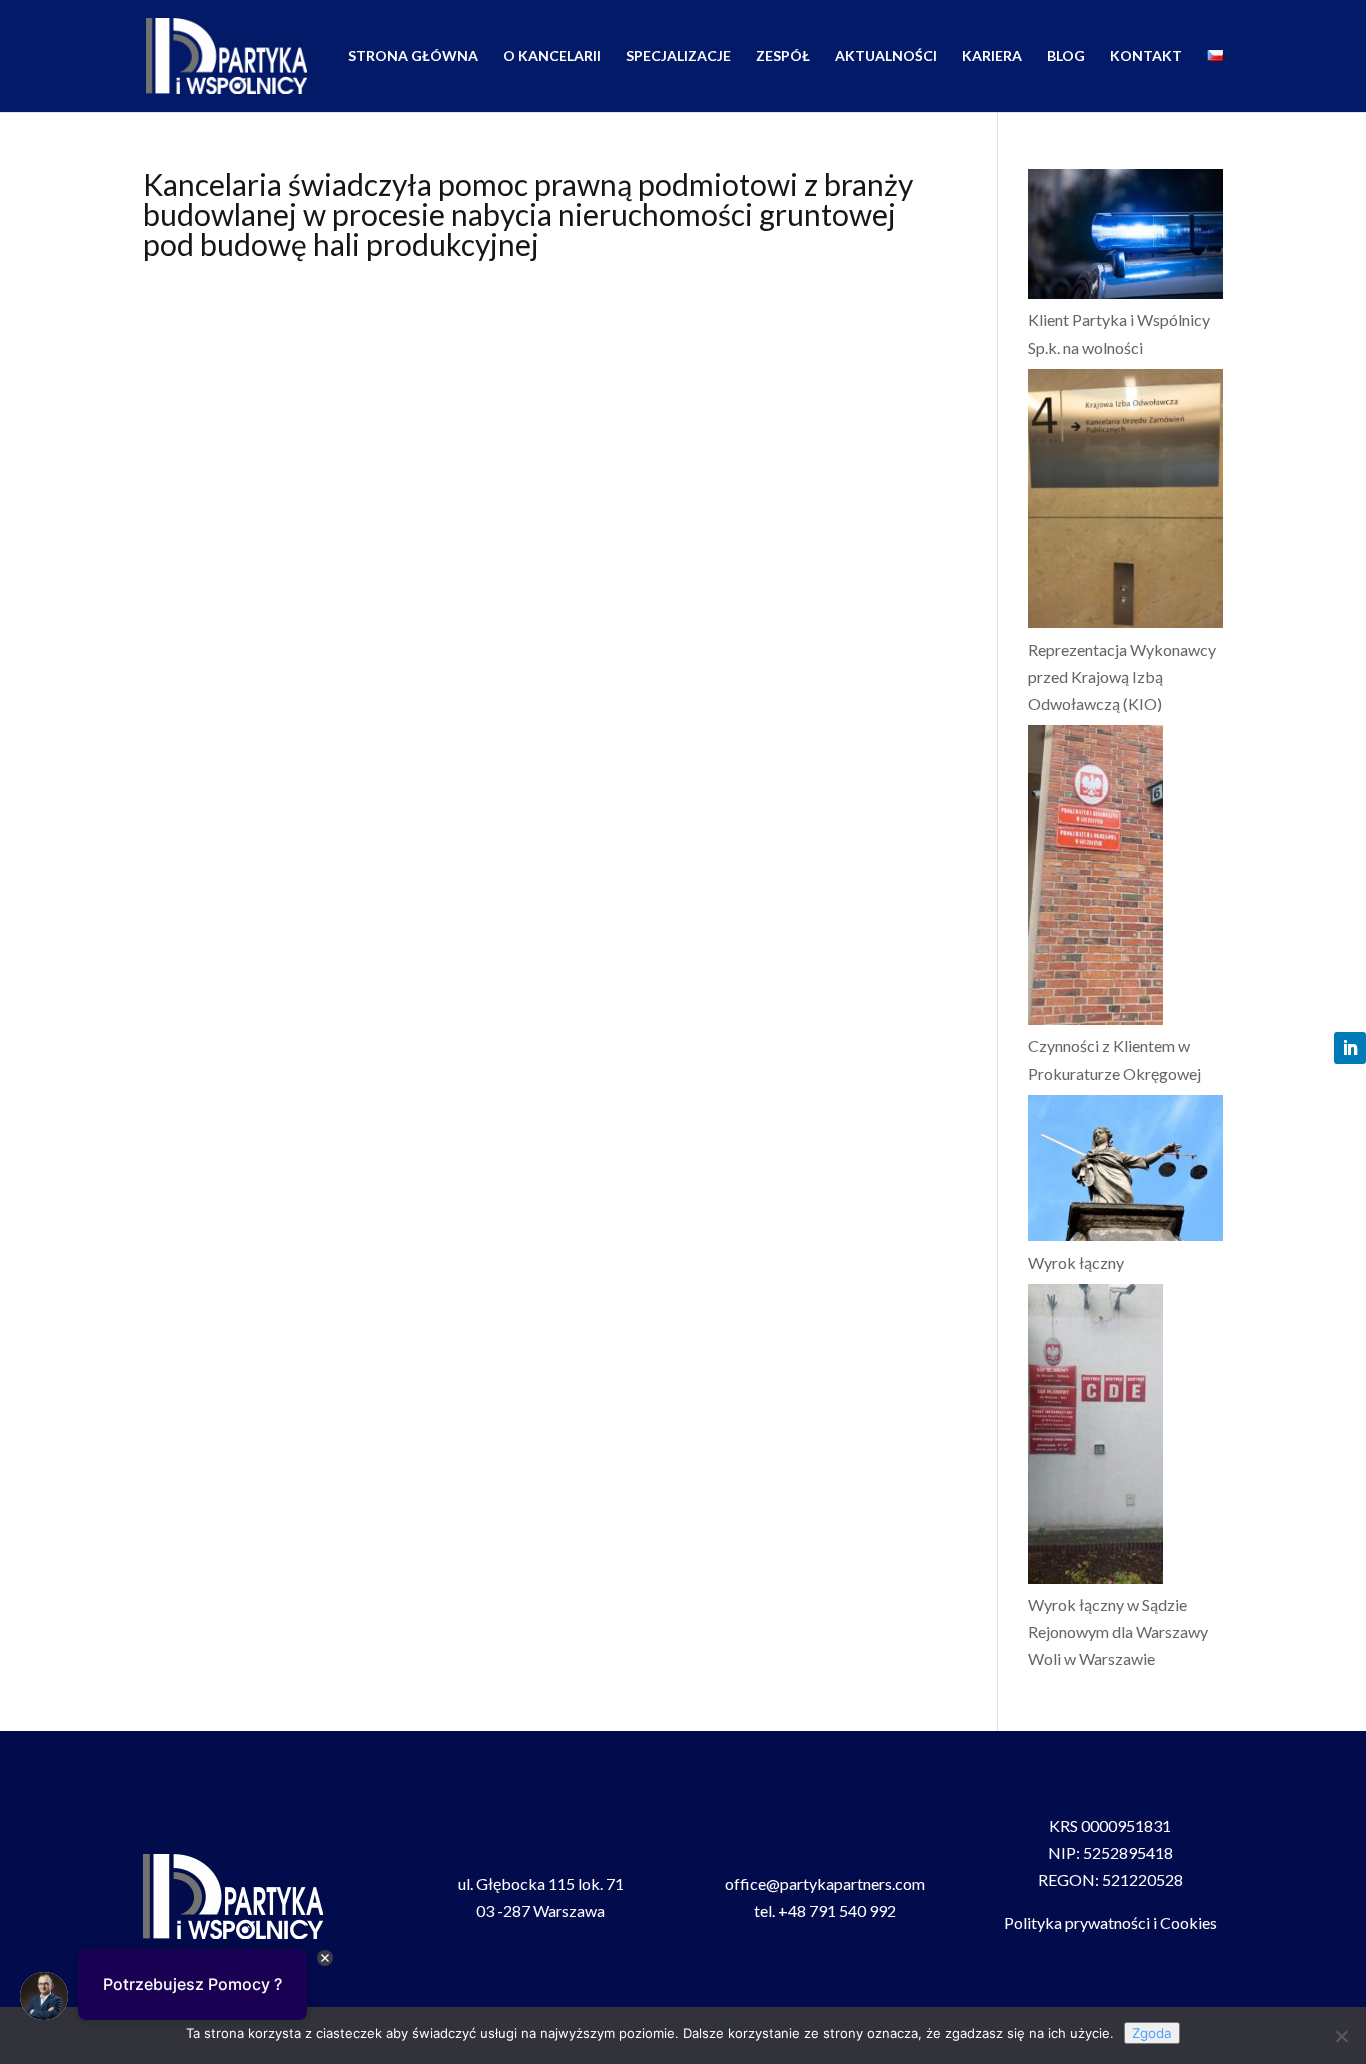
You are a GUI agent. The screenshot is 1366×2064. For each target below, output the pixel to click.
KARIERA (992, 56)
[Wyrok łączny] (1125, 1172)
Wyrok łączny (1076, 1262)
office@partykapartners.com (825, 1883)
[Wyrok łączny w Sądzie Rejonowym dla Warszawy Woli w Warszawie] (1095, 1437)
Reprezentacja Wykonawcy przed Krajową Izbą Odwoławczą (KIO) (1122, 676)
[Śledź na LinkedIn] (1350, 1048)
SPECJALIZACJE (678, 56)
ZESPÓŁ (783, 56)
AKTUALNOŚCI (886, 56)
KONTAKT (1146, 56)
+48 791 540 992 (837, 1910)
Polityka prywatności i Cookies (1110, 1922)
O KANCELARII (552, 56)
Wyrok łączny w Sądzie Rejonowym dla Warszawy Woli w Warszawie (1118, 1631)
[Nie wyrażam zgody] (1341, 2036)
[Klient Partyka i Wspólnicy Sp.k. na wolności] (1125, 237)
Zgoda (1152, 2033)
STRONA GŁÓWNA (413, 56)
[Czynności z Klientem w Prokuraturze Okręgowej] (1095, 878)
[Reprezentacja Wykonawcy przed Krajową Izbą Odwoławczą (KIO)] (1125, 502)
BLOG (1066, 56)
